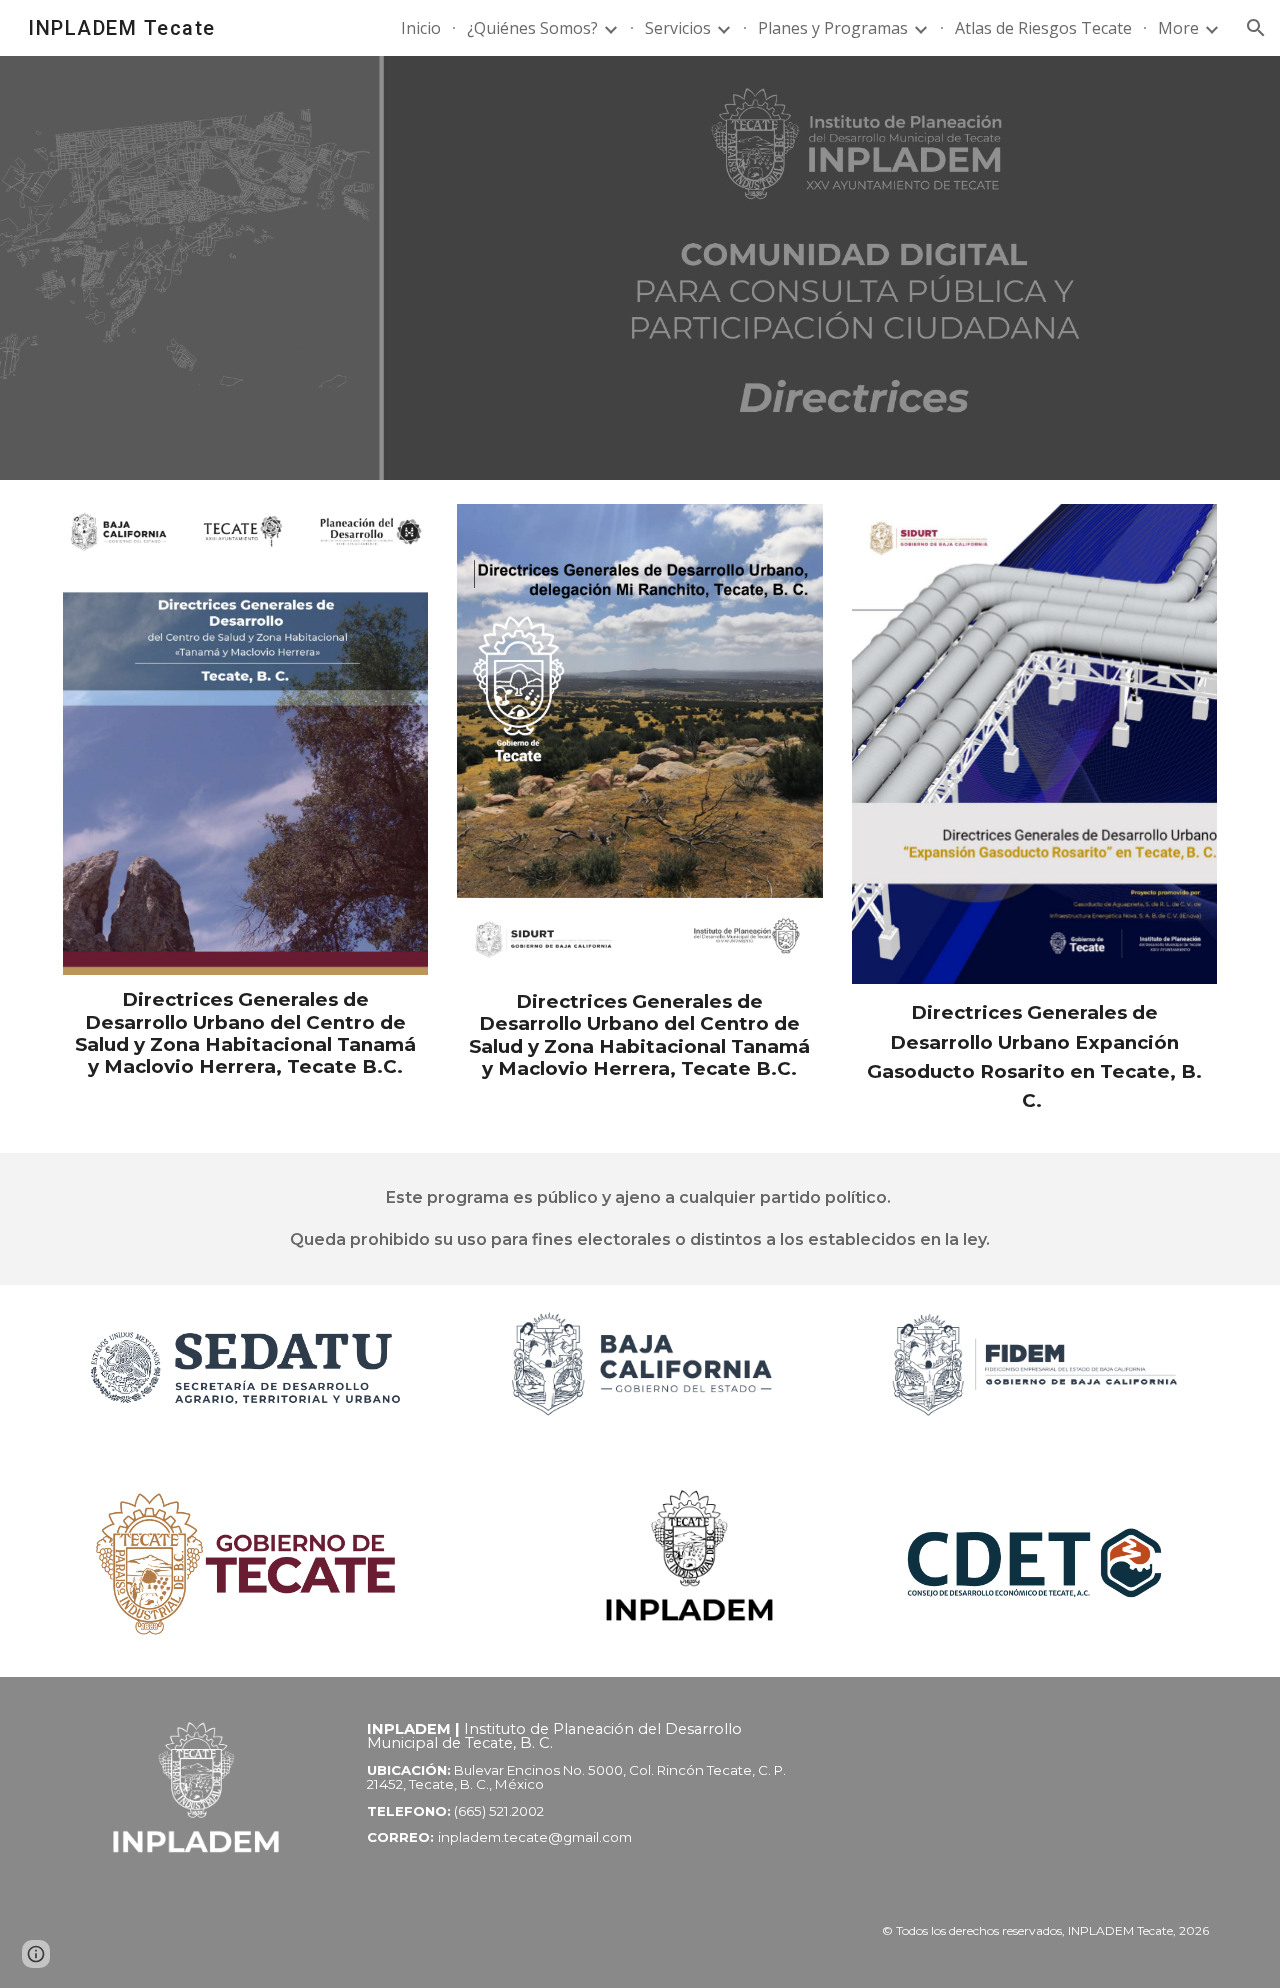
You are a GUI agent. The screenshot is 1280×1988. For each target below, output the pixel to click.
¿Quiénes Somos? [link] (532, 28)
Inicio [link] (421, 28)
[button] (1256, 28)
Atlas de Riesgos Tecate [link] (1043, 28)
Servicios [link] (678, 28)
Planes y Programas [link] (833, 28)
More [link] (1178, 28)
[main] (245, 1034)
